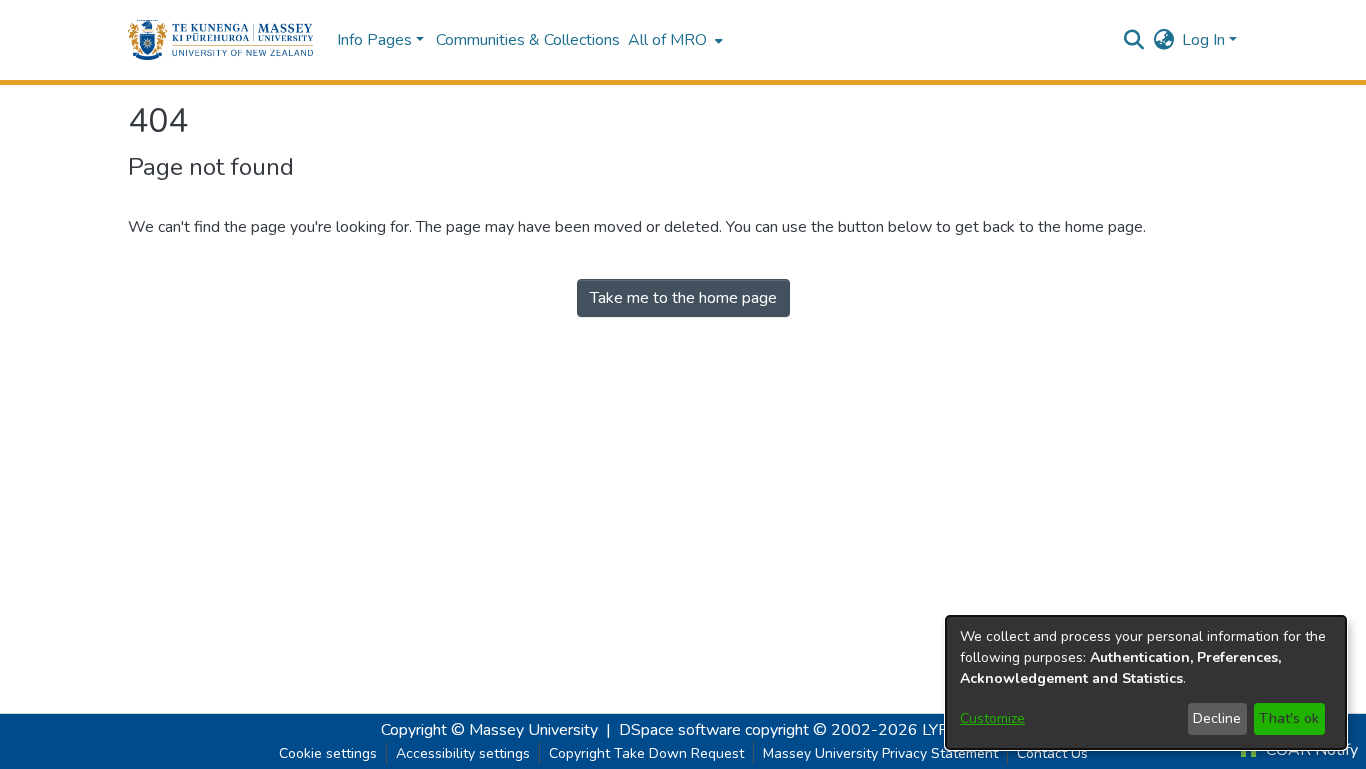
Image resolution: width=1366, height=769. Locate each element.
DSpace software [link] (680, 730)
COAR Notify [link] (1310, 750)
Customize (992, 718)
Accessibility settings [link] (463, 753)
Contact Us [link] (1052, 753)
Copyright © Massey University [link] (489, 730)
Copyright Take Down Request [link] (646, 753)
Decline (1217, 718)
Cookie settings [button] (328, 753)
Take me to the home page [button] (683, 298)
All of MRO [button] (667, 40)
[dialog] (1146, 682)
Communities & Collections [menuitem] (528, 40)
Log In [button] (1205, 40)
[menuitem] (673, 40)
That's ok (1289, 718)
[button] (220, 40)
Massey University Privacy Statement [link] (880, 753)
